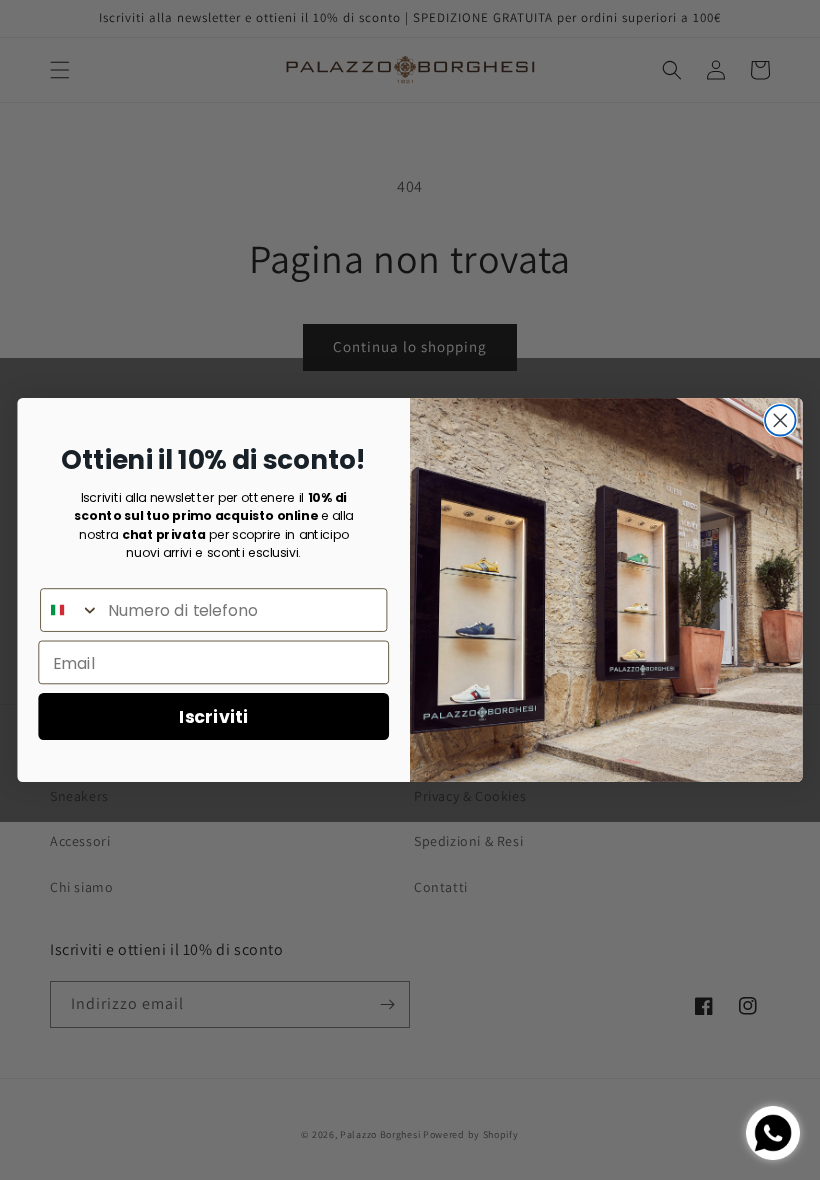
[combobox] (70, 610)
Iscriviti (213, 716)
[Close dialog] (780, 420)
